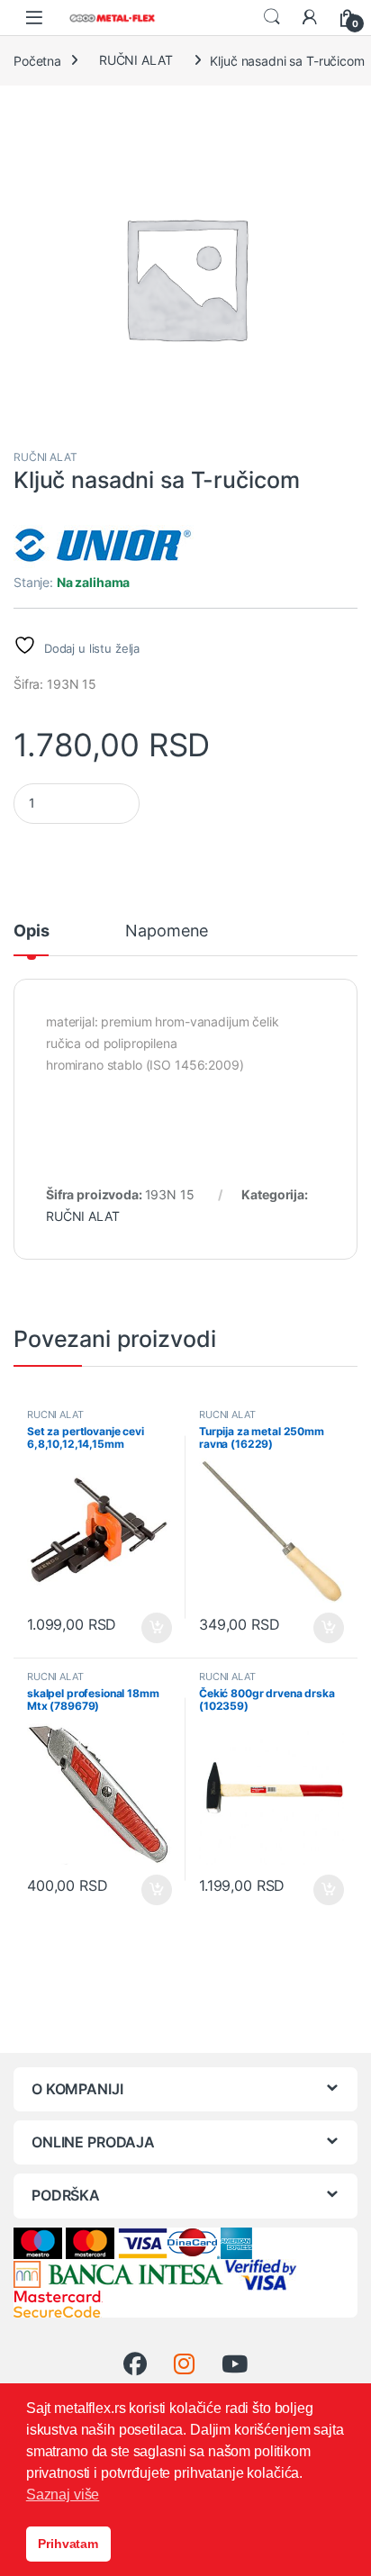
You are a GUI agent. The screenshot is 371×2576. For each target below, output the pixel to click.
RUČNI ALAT (136, 60)
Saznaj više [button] (63, 2495)
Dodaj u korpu (155, 1628)
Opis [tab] (31, 931)
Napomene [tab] (167, 931)
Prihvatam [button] (68, 2544)
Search (272, 17)
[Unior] (104, 545)
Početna (37, 60)
